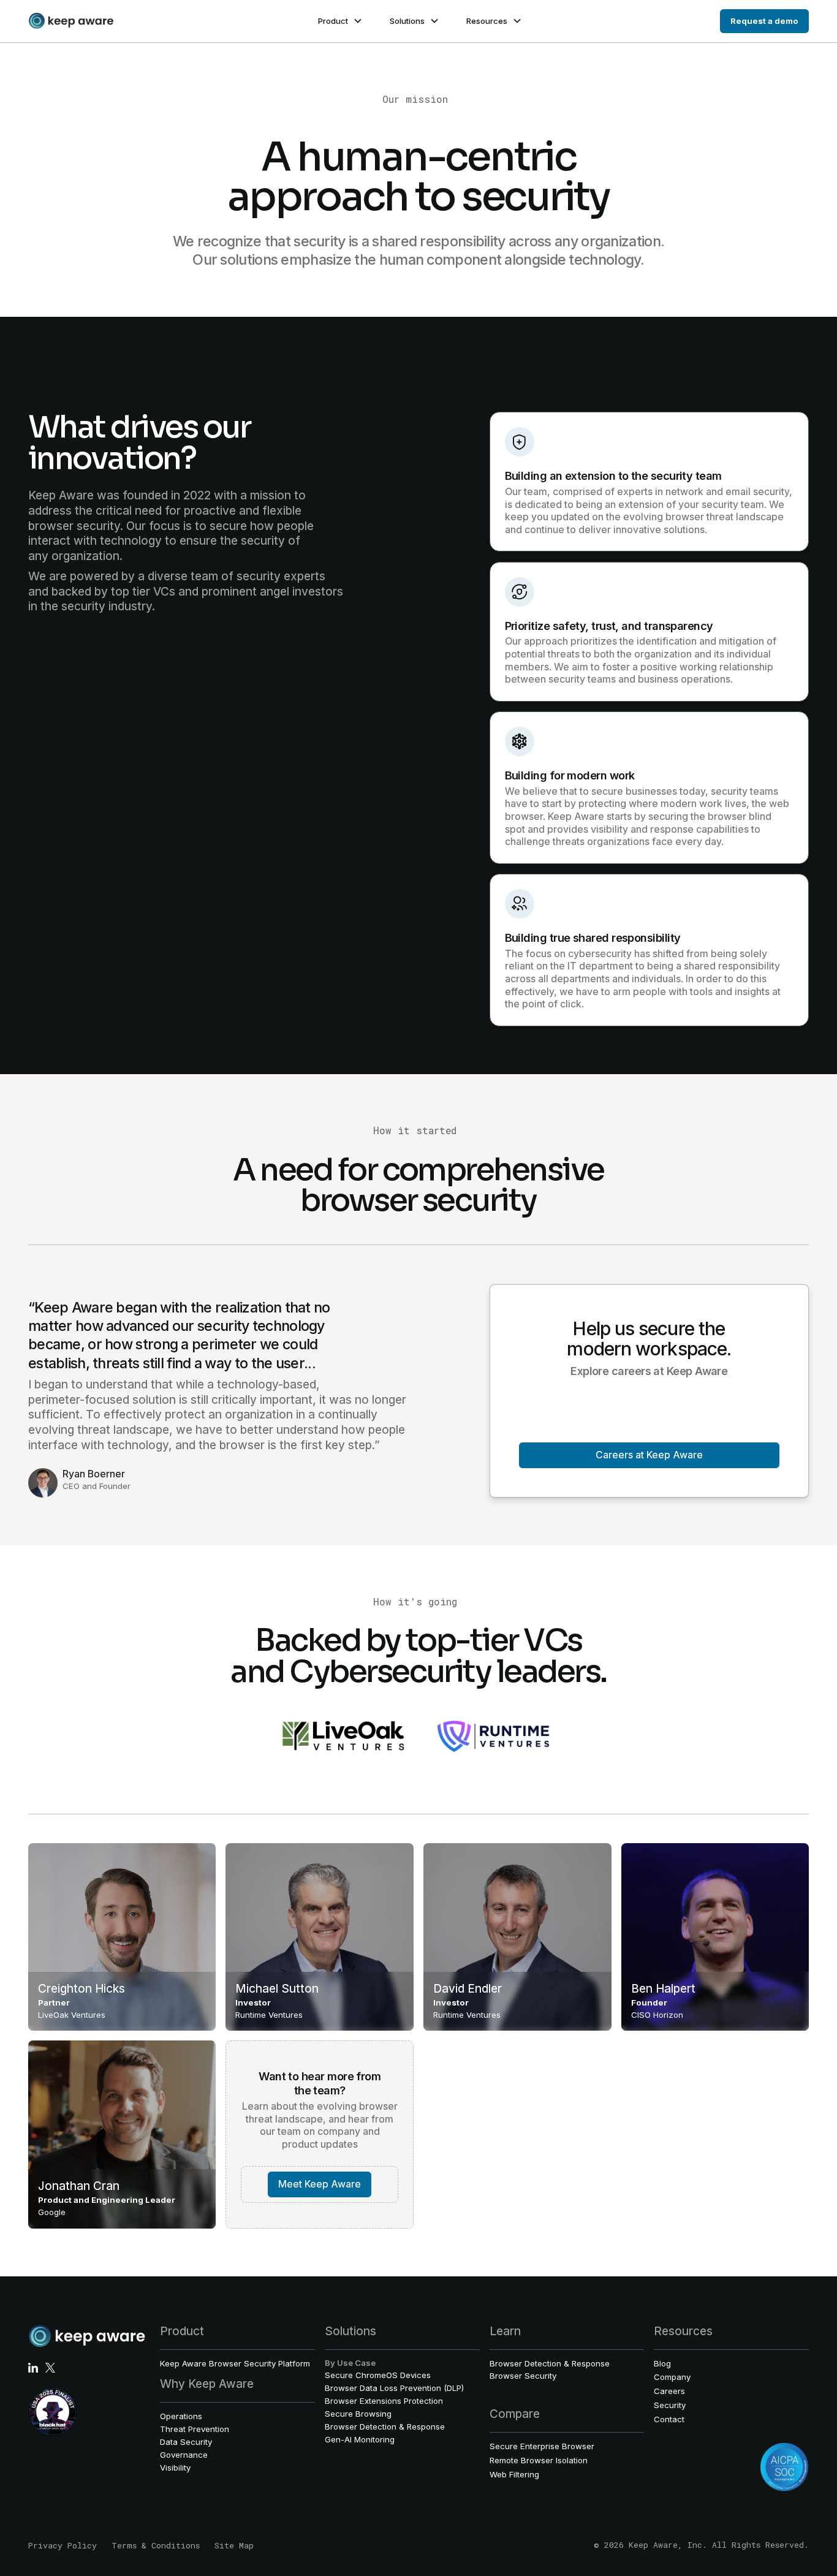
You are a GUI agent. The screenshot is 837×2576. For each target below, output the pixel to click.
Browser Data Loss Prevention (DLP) (394, 2388)
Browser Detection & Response (385, 2426)
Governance (184, 2455)
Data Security (186, 2442)
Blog (662, 2363)
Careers (669, 2391)
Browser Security (523, 2376)
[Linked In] (33, 2368)
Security (670, 2405)
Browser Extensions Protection (384, 2401)
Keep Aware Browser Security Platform (235, 2363)
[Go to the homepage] (87, 2336)
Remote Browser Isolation (539, 2460)
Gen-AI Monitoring (360, 2439)
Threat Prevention (195, 2429)
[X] (50, 2368)
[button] (339, 21)
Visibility (175, 2468)
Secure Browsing (358, 2414)
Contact (669, 2419)
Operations (181, 2416)
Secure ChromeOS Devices (378, 2375)
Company (672, 2377)
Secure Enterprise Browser (542, 2446)
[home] (71, 21)
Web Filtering (514, 2474)
